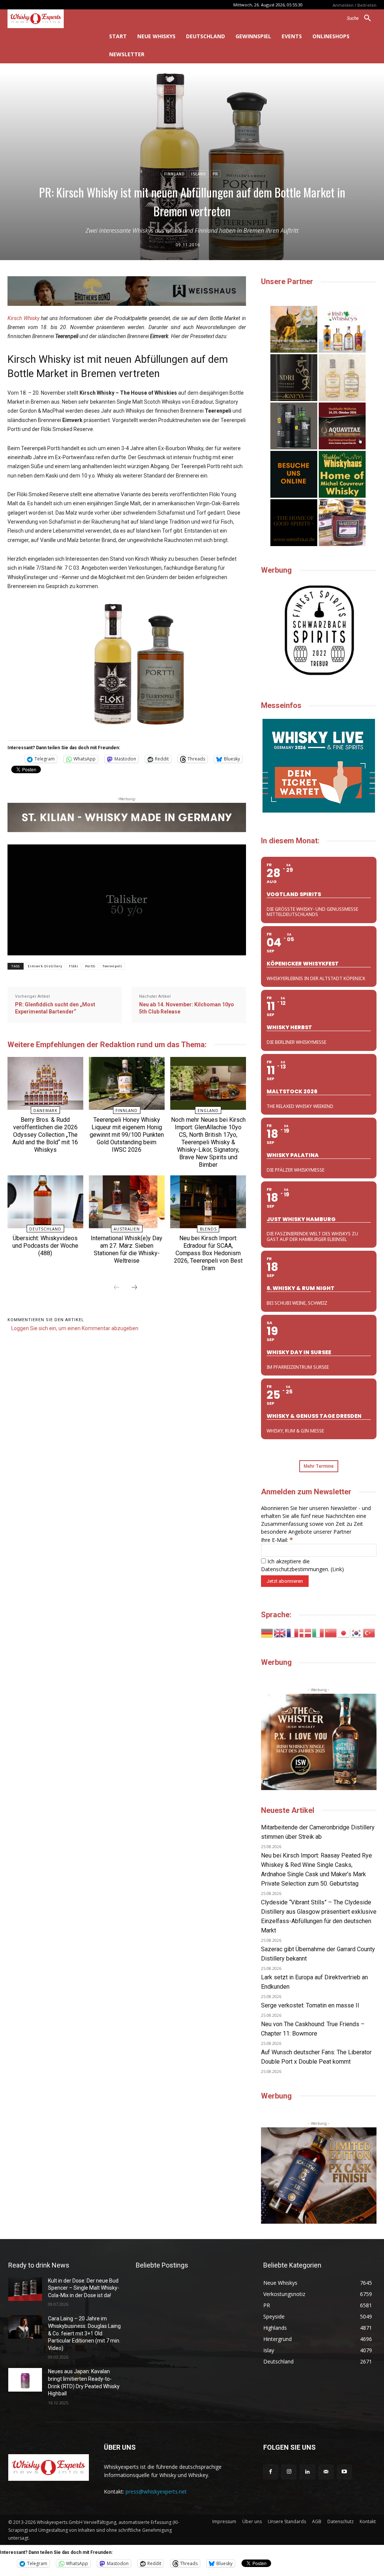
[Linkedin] (307, 2472)
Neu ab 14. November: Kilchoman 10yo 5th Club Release (187, 1008)
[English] (280, 1632)
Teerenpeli (112, 966)
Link (337, 1569)
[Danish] (306, 1632)
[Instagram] (289, 2472)
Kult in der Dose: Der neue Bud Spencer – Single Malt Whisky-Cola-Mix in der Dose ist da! (84, 2288)
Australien (127, 1229)
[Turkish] (369, 1632)
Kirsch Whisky (23, 318)
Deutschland (45, 1229)
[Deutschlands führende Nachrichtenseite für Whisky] (48, 19)
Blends (208, 1229)
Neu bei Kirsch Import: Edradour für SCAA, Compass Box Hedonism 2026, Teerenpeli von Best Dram (208, 1253)
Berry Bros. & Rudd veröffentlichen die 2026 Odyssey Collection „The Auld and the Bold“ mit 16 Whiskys (45, 1135)
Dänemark (45, 1111)
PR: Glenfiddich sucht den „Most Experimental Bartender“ (55, 1008)
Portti (90, 966)
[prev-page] (117, 1288)
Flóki (74, 966)
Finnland (175, 174)
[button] (362, 18)
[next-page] (134, 1288)
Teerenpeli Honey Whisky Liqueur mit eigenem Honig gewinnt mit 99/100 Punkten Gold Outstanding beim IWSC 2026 (127, 1135)
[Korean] (357, 1632)
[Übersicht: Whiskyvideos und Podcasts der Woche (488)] (45, 1202)
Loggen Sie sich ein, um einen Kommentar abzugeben (75, 1328)
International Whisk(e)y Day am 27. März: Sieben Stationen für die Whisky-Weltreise (127, 1249)
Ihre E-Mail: (277, 1540)
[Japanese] (344, 1632)
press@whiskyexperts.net (156, 2491)
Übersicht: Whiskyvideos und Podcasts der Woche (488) (45, 1246)
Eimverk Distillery (45, 966)
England (208, 1111)
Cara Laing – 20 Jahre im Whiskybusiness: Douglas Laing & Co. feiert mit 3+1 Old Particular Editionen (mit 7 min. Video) (84, 2333)
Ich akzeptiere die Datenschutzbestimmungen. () (302, 1565)
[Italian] (318, 1632)
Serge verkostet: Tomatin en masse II (310, 2005)
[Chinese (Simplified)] (331, 1632)
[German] (267, 1632)
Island (199, 174)
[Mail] (326, 2472)
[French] (293, 1632)
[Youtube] (344, 2472)
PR (215, 174)
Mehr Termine (319, 1466)
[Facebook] (271, 2472)
